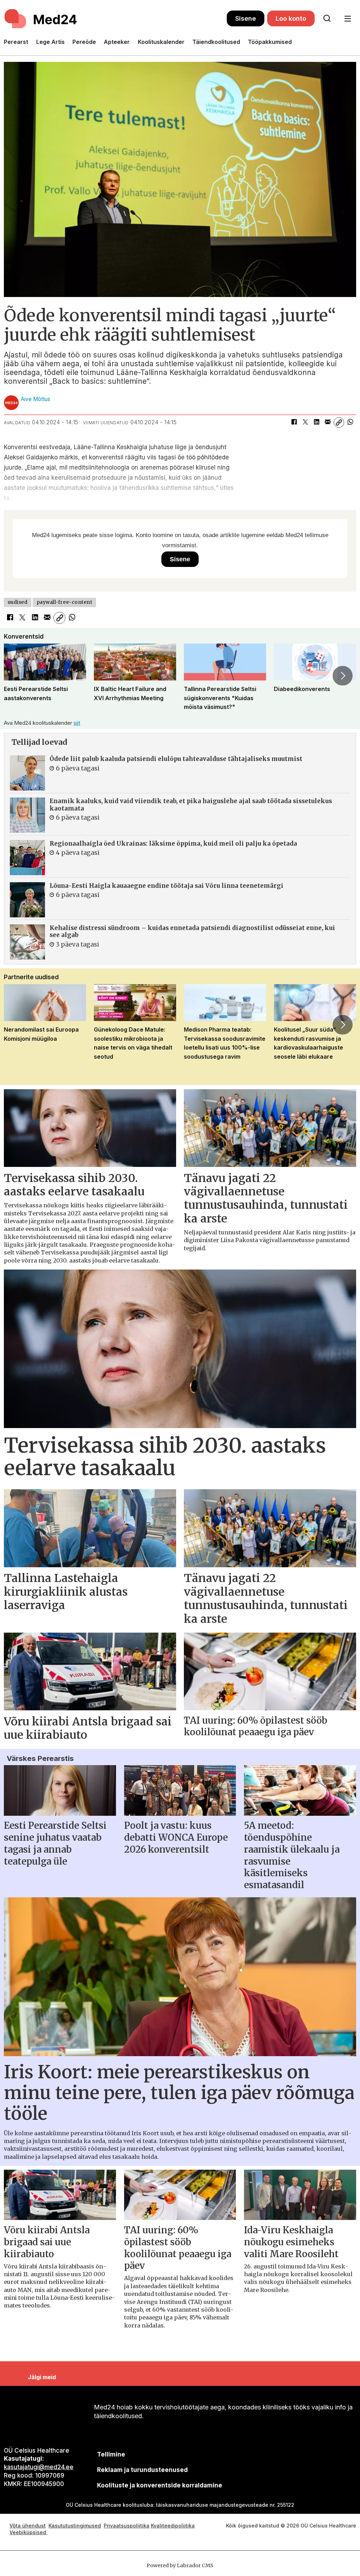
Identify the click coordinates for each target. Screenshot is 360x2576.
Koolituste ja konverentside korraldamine (160, 2485)
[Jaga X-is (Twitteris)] (305, 422)
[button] (17, 676)
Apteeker (117, 42)
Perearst (16, 42)
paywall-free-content (65, 602)
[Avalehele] (115, 19)
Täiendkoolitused (216, 42)
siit (77, 723)
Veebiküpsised (28, 2532)
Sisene (246, 18)
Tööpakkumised (270, 42)
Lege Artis (50, 42)
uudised (18, 602)
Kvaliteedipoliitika (173, 2526)
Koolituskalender (161, 42)
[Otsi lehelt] (327, 19)
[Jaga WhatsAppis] (350, 422)
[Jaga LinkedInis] (316, 422)
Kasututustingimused (75, 2526)
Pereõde (84, 42)
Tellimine (111, 2454)
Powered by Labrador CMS (180, 2565)
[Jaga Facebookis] (294, 422)
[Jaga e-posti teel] (328, 422)
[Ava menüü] (348, 19)
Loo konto (291, 18)
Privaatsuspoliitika (127, 2526)
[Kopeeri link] (339, 422)
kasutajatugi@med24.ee (39, 2467)
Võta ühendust (28, 2526)
